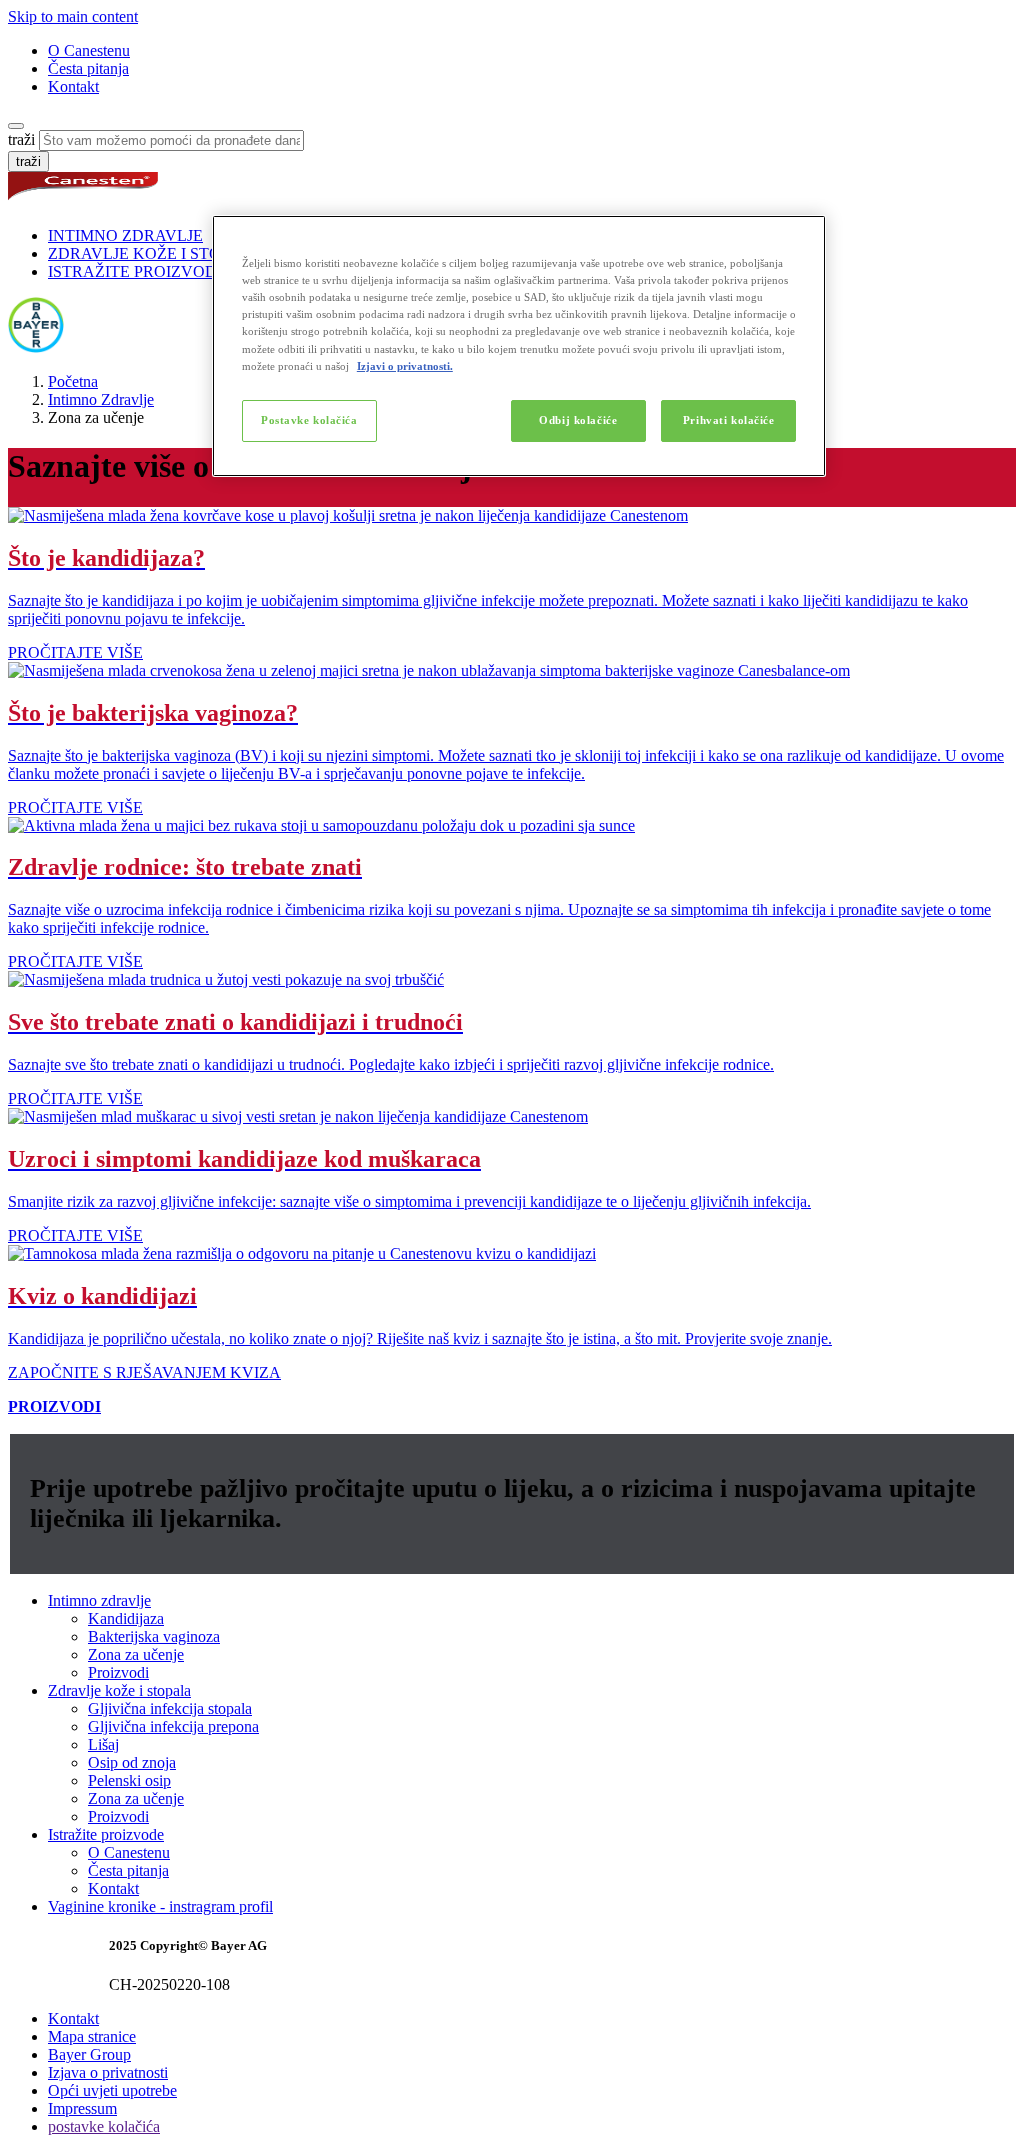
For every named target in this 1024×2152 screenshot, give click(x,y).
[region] (519, 345)
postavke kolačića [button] (104, 2126)
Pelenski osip (129, 1780)
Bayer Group (89, 2054)
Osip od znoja (132, 1762)
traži (21, 139)
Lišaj (103, 1744)
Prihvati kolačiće (729, 420)
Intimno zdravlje (99, 1600)
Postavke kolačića (309, 420)
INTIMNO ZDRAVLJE (125, 235)
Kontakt (73, 86)
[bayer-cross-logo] (36, 347)
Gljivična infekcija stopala (170, 1708)
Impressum (82, 2108)
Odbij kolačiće (578, 420)
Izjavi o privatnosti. (405, 366)
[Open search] (16, 126)
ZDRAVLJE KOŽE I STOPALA (155, 253)
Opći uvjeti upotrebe (112, 2090)
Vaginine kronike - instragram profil (160, 1906)
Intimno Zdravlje (101, 399)
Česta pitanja (88, 68)
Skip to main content (73, 16)
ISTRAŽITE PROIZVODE (137, 271)
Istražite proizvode (106, 1834)
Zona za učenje (136, 1654)
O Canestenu (89, 50)
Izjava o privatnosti (108, 2072)
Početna (73, 381)
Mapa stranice (92, 2036)
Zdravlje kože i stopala (119, 1690)
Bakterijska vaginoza (154, 1636)
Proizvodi (118, 1672)
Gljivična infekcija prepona (173, 1726)
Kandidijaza (126, 1618)
